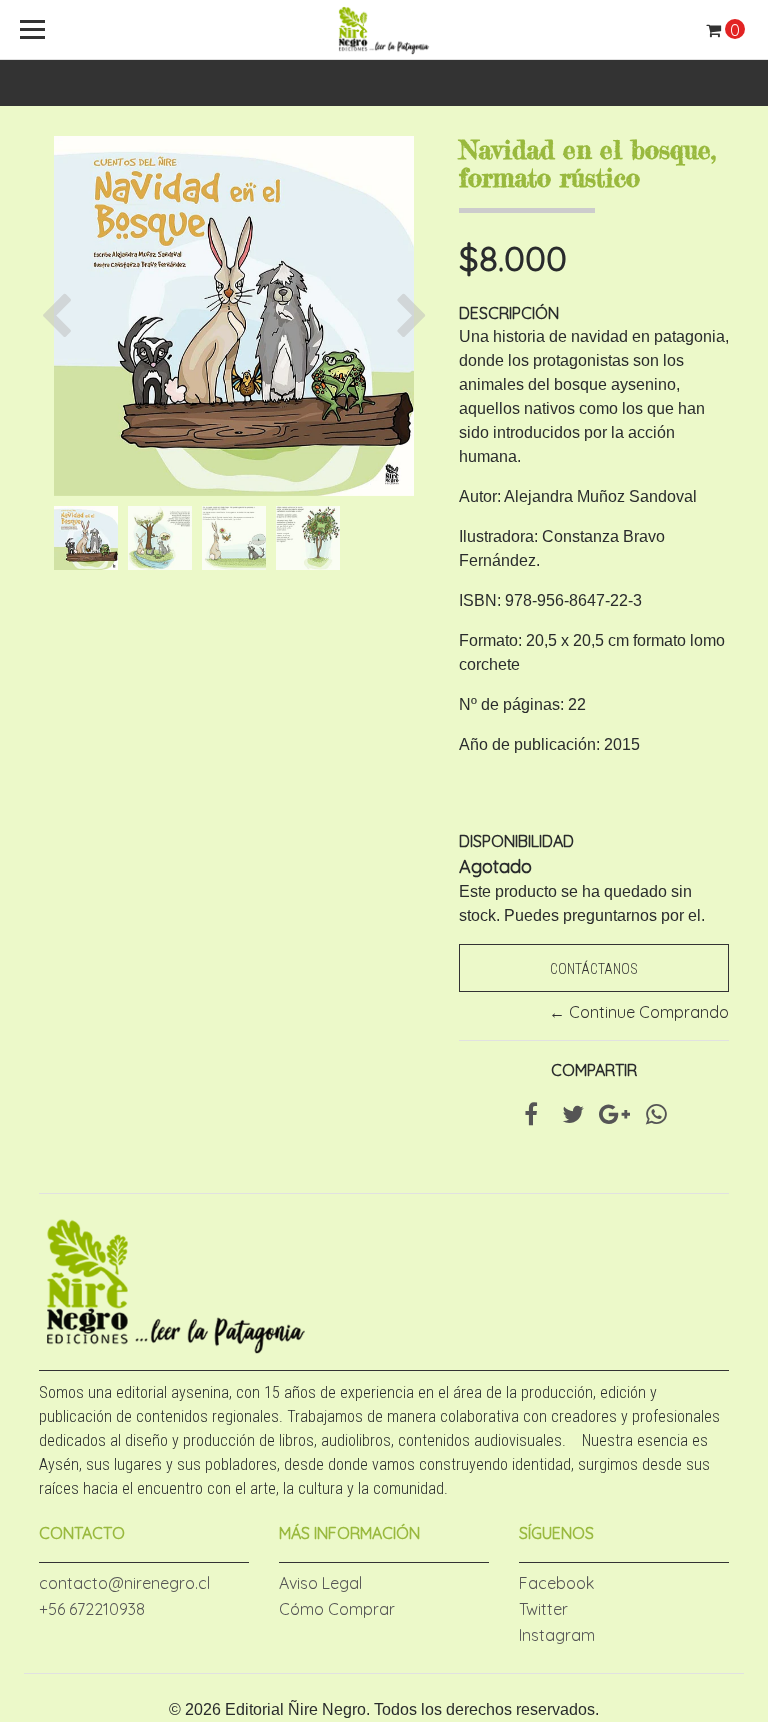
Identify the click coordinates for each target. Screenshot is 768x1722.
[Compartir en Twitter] (573, 1117)
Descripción (509, 313)
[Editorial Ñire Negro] (384, 30)
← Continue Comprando (639, 1012)
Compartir (594, 1070)
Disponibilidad (516, 841)
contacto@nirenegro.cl (124, 1583)
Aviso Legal (320, 1583)
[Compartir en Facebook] (531, 1117)
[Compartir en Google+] (614, 1117)
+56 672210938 (92, 1609)
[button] (61, 316)
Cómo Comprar (337, 1609)
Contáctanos (594, 969)
